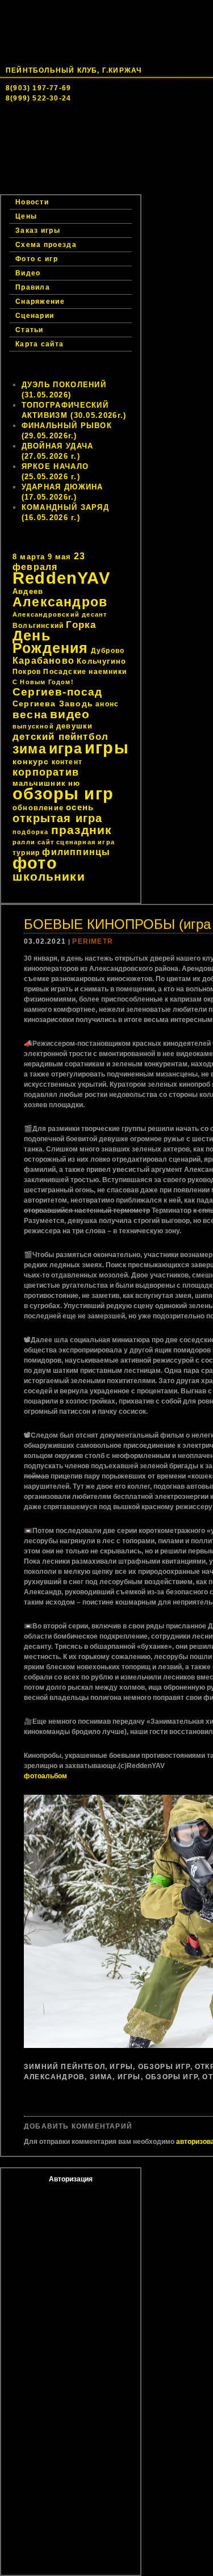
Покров (27, 672)
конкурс (31, 761)
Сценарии (35, 316)
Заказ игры (47, 187)
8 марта (29, 557)
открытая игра (58, 818)
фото (35, 863)
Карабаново (43, 661)
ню (74, 783)
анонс (107, 704)
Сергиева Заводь (53, 703)
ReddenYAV (61, 578)
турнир (26, 853)
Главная (43, 153)
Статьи (30, 330)
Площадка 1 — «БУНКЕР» (72, 165)
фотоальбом (45, 1776)
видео (70, 714)
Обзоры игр (164, 2067)
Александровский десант (60, 614)
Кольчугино (101, 661)
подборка (31, 832)
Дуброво (108, 651)
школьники (49, 876)
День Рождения (51, 642)
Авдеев (28, 591)
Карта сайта (39, 344)
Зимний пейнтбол (64, 2067)
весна (30, 715)
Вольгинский (38, 626)
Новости (106, 153)
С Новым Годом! (43, 682)
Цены (160, 176)
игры (107, 747)
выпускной (33, 726)
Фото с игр (37, 259)
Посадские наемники (85, 672)
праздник (82, 830)
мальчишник (39, 783)
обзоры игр (63, 794)
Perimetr (93, 941)
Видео (28, 273)
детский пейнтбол (60, 736)
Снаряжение (40, 301)
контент (67, 762)
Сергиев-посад (58, 692)
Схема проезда (46, 245)
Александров (60, 602)
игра (66, 749)
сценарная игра (85, 842)
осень (80, 807)
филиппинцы (76, 852)
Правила (33, 287)
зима (30, 749)
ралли (24, 842)
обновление (38, 808)
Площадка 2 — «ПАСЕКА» (72, 176)
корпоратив (46, 772)
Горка (81, 625)
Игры (121, 2067)
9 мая (60, 557)
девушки (74, 726)
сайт (46, 842)
